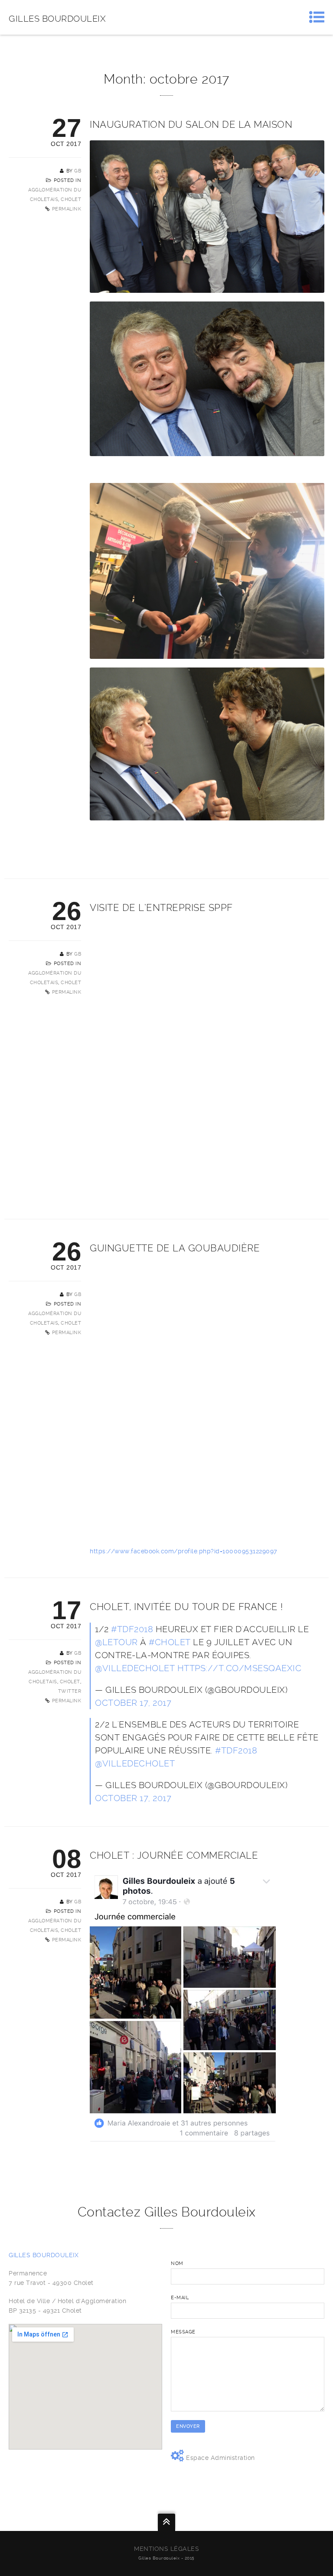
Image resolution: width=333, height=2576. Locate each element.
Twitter (70, 1691)
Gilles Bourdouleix (57, 19)
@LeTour (116, 1642)
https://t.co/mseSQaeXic (240, 1668)
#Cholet (170, 1642)
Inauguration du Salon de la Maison (191, 124)
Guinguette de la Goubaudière (175, 1248)
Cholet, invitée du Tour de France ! (186, 1607)
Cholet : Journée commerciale (174, 1855)
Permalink (67, 209)
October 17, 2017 (133, 1703)
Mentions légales (166, 2549)
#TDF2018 (132, 1629)
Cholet (71, 199)
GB (78, 171)
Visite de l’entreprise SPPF (161, 907)
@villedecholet (135, 1668)
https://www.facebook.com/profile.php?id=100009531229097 (184, 1551)
